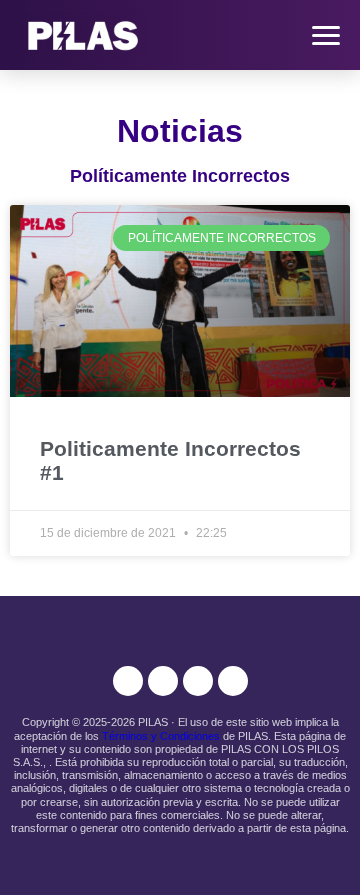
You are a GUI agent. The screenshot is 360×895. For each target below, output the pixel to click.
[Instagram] (128, 681)
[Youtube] (198, 681)
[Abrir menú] (326, 35)
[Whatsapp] (233, 681)
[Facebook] (163, 681)
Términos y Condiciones (161, 736)
